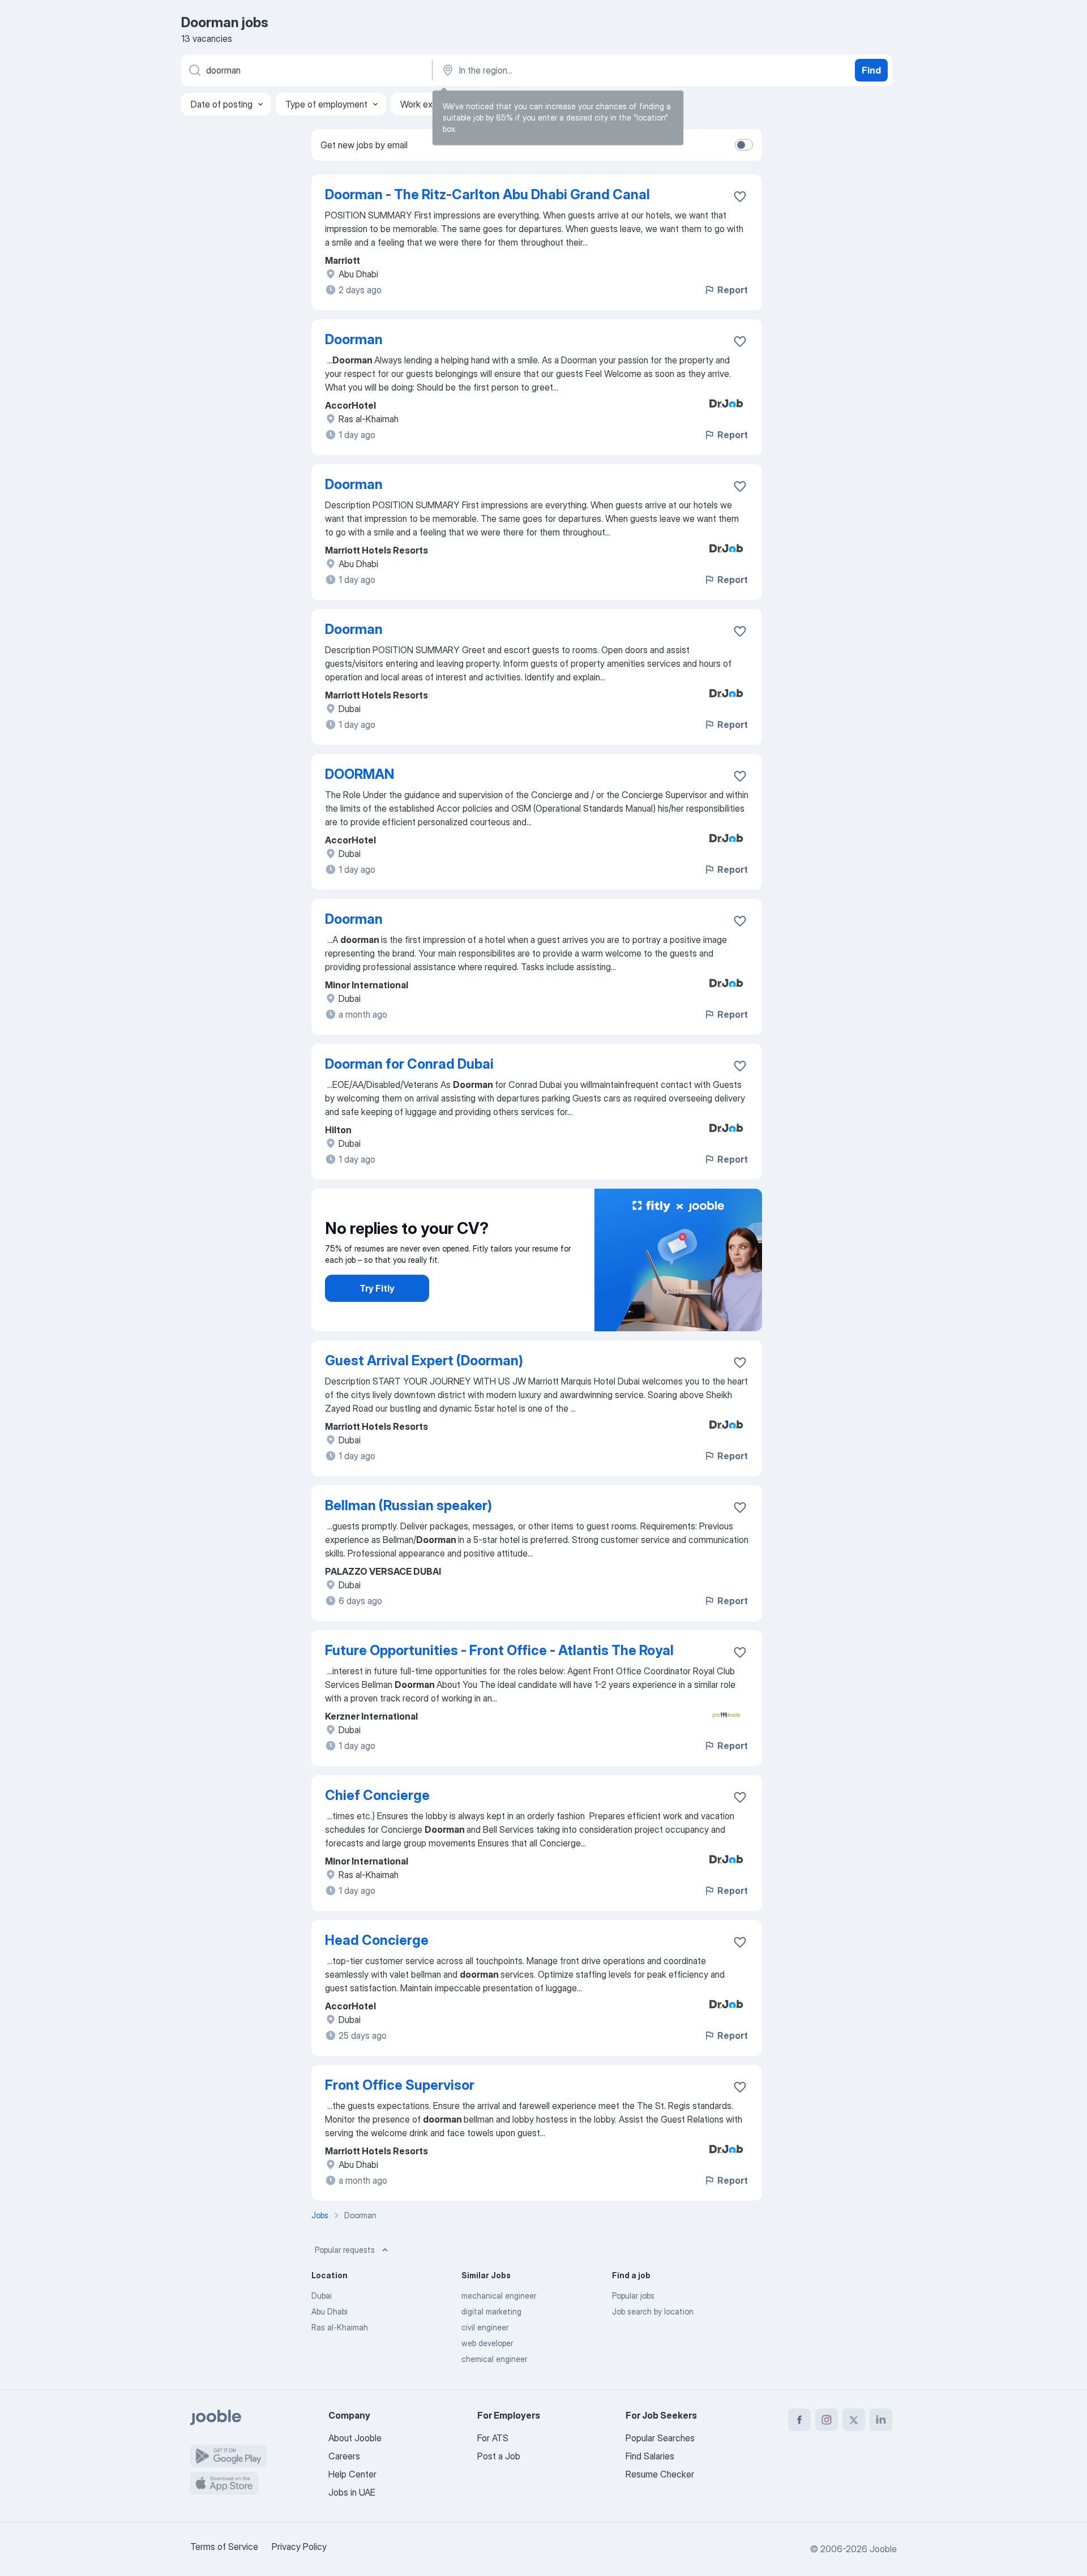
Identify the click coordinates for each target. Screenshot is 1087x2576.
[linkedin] (881, 2420)
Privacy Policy (299, 2547)
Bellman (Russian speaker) (408, 1505)
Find (871, 70)
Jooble (883, 2549)
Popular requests (345, 2250)
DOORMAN (360, 774)
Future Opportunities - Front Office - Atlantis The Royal (499, 1650)
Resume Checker (660, 2474)
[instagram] (827, 2420)
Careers (344, 2456)
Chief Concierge (377, 1795)
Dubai (322, 2296)
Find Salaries (650, 2456)
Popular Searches (660, 2438)
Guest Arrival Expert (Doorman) (424, 1360)
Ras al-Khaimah (340, 2327)
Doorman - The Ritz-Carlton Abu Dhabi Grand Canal (487, 194)
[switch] (744, 145)
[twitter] (854, 2420)
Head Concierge (377, 1940)
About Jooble (355, 2438)
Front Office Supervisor (400, 2085)
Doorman (354, 339)
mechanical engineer (499, 2296)
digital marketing (491, 2311)
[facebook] (799, 2420)
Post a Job (499, 2456)
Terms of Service (224, 2547)
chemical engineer (494, 2359)
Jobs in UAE (352, 2492)
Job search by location (653, 2311)
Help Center (352, 2474)
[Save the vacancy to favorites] (740, 196)
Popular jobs (633, 2296)
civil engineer (485, 2327)
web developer (487, 2343)
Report (733, 290)
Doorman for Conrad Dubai (409, 1064)
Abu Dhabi (329, 2311)
